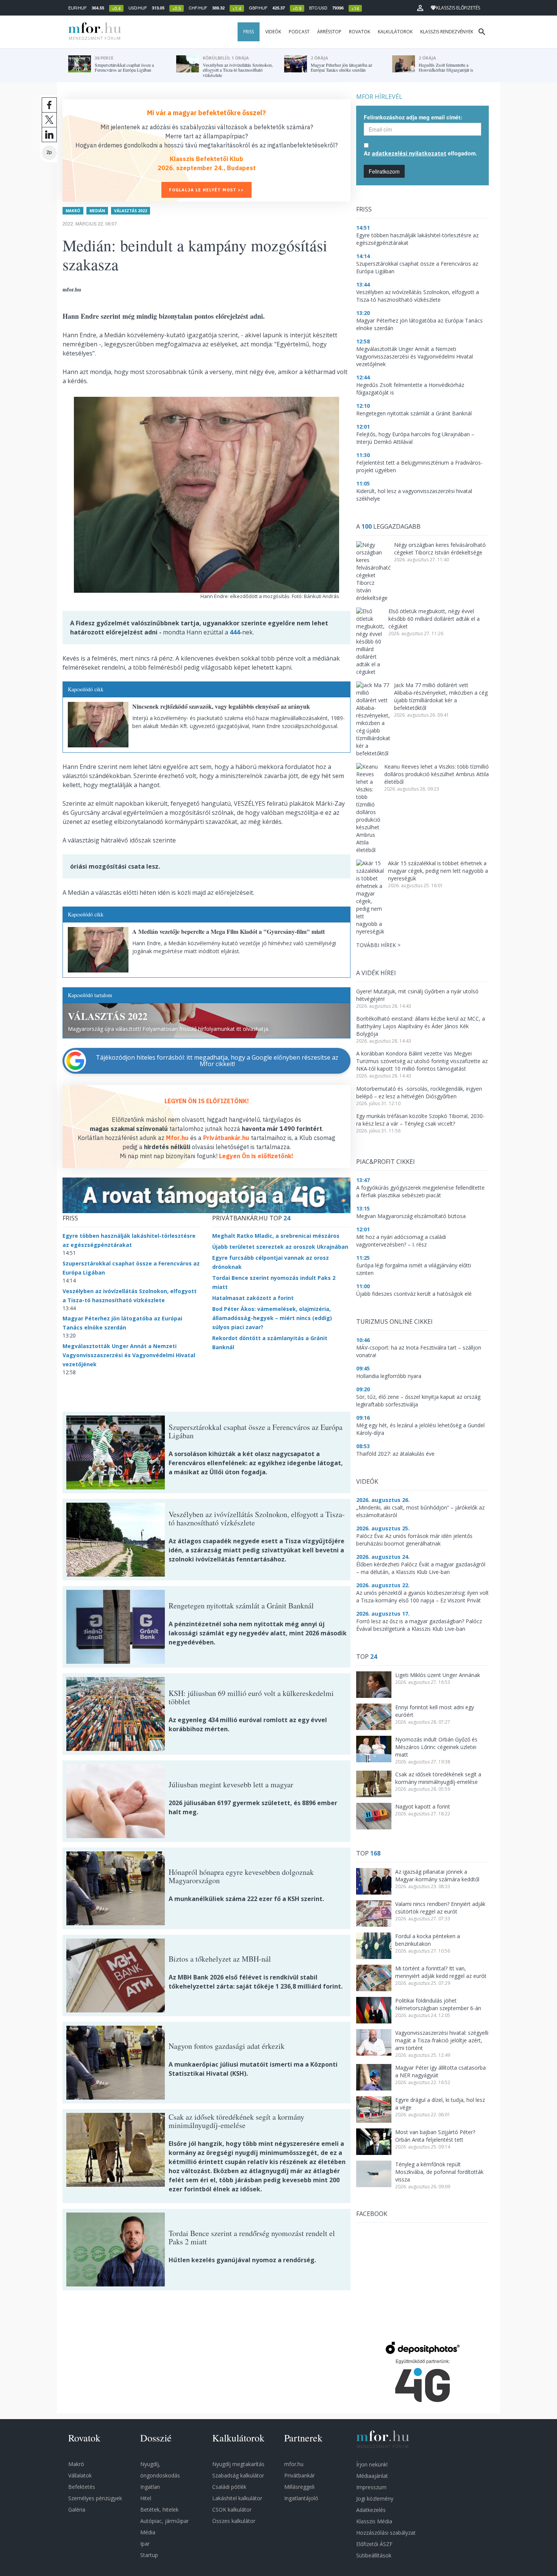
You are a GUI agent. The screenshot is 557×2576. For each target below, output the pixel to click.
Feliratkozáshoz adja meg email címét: (413, 117)
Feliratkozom (384, 171)
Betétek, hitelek (159, 2509)
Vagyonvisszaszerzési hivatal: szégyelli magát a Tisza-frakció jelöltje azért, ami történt (442, 2040)
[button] (420, 8)
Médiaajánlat (372, 2476)
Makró (73, 211)
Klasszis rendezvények (447, 32)
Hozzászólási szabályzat (386, 2533)
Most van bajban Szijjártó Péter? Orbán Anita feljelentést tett (435, 2136)
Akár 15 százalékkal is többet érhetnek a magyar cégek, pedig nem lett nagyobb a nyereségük (438, 871)
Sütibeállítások (374, 2555)
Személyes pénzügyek (95, 2498)
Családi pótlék (229, 2487)
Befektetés (82, 2487)
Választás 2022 (131, 211)
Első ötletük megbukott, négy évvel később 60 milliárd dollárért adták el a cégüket (434, 619)
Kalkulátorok (395, 32)
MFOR (93, 32)
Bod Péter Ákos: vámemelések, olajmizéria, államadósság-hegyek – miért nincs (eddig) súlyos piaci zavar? (272, 1318)
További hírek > (378, 945)
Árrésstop (329, 32)
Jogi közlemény (375, 2498)
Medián (97, 211)
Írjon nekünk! (372, 2464)
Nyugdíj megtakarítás (238, 2464)
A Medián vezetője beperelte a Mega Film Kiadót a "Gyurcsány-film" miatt (228, 931)
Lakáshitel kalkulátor (237, 2498)
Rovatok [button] (360, 32)
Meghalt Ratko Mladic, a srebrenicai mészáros (276, 1236)
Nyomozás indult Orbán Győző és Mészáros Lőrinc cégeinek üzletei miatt (436, 1747)
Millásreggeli (299, 2487)
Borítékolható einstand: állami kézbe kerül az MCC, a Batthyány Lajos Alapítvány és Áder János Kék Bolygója (421, 1026)
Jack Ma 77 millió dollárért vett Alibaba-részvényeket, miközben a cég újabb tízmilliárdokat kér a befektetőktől (441, 696)
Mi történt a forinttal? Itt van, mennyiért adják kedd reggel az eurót (441, 1972)
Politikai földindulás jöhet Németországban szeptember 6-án (438, 2004)
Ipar (145, 2544)
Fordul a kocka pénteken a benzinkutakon (428, 1940)
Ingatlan (150, 2487)
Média (148, 2532)
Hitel (146, 2498)
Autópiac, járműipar (164, 2521)
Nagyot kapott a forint (423, 1806)
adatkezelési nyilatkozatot (409, 153)
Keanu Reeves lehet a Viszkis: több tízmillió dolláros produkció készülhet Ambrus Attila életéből (437, 774)
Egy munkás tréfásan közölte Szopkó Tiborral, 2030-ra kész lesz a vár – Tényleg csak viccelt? (420, 1120)
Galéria (77, 2509)
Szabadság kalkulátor (238, 2475)
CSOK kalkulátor (232, 2509)
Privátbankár (300, 2475)
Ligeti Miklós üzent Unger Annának (438, 1675)
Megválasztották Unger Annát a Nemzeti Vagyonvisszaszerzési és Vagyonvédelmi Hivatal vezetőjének (129, 1355)
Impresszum (371, 2487)
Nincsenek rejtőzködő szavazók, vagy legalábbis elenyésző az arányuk (221, 706)
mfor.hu (294, 2464)
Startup (149, 2555)
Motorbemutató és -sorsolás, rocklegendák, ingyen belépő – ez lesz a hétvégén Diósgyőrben (419, 1092)
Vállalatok (80, 2475)
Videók (273, 32)
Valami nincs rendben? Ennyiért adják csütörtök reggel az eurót (440, 1908)
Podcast (299, 32)
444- (236, 632)
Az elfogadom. (420, 153)
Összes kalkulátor (234, 2521)
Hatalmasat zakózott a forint (253, 1298)
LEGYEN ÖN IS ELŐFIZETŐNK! (207, 1101)
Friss (249, 32)
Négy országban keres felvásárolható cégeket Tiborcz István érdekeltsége (440, 549)
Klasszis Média (374, 2521)
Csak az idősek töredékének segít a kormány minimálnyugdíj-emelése (438, 1778)
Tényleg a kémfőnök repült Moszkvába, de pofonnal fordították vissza (439, 2172)
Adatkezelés (371, 2510)
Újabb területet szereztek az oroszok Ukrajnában (280, 1247)
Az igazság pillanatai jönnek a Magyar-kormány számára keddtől (437, 1875)
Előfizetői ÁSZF (374, 2544)
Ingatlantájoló (301, 2498)
